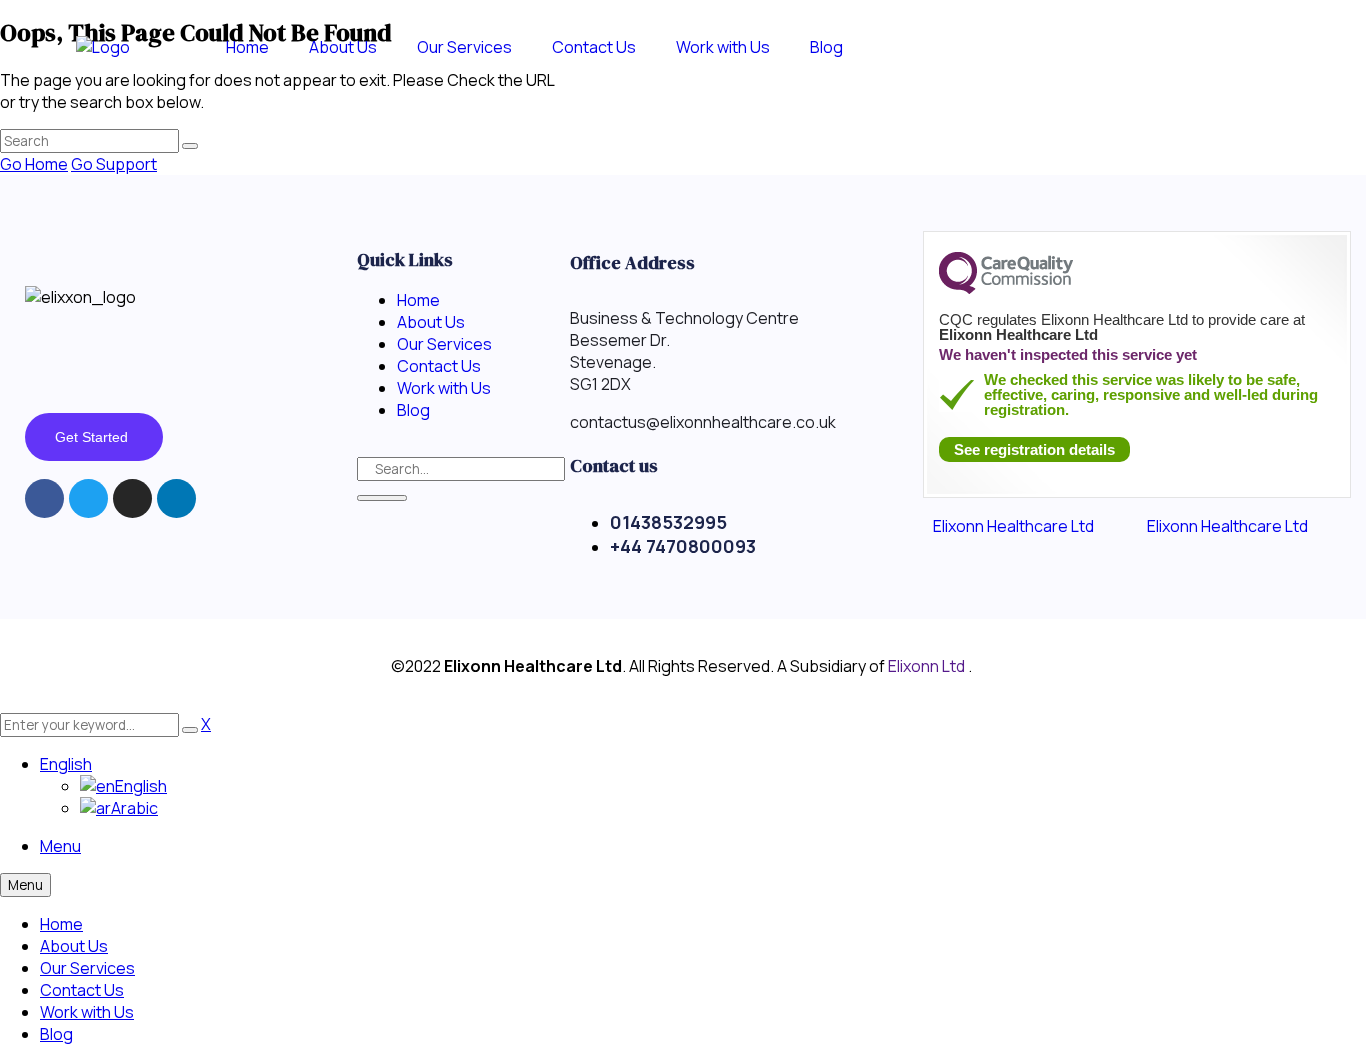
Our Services (87, 968)
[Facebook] (44, 498)
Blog (56, 1034)
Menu (60, 846)
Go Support (114, 164)
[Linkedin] (176, 498)
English (66, 764)
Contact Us (82, 990)
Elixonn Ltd (928, 666)
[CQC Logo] (1006, 289)
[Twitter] (88, 498)
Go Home (34, 164)
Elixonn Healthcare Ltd (1013, 526)
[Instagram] (132, 498)
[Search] (382, 498)
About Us (74, 946)
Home (61, 924)
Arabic (134, 808)
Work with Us (87, 1012)
